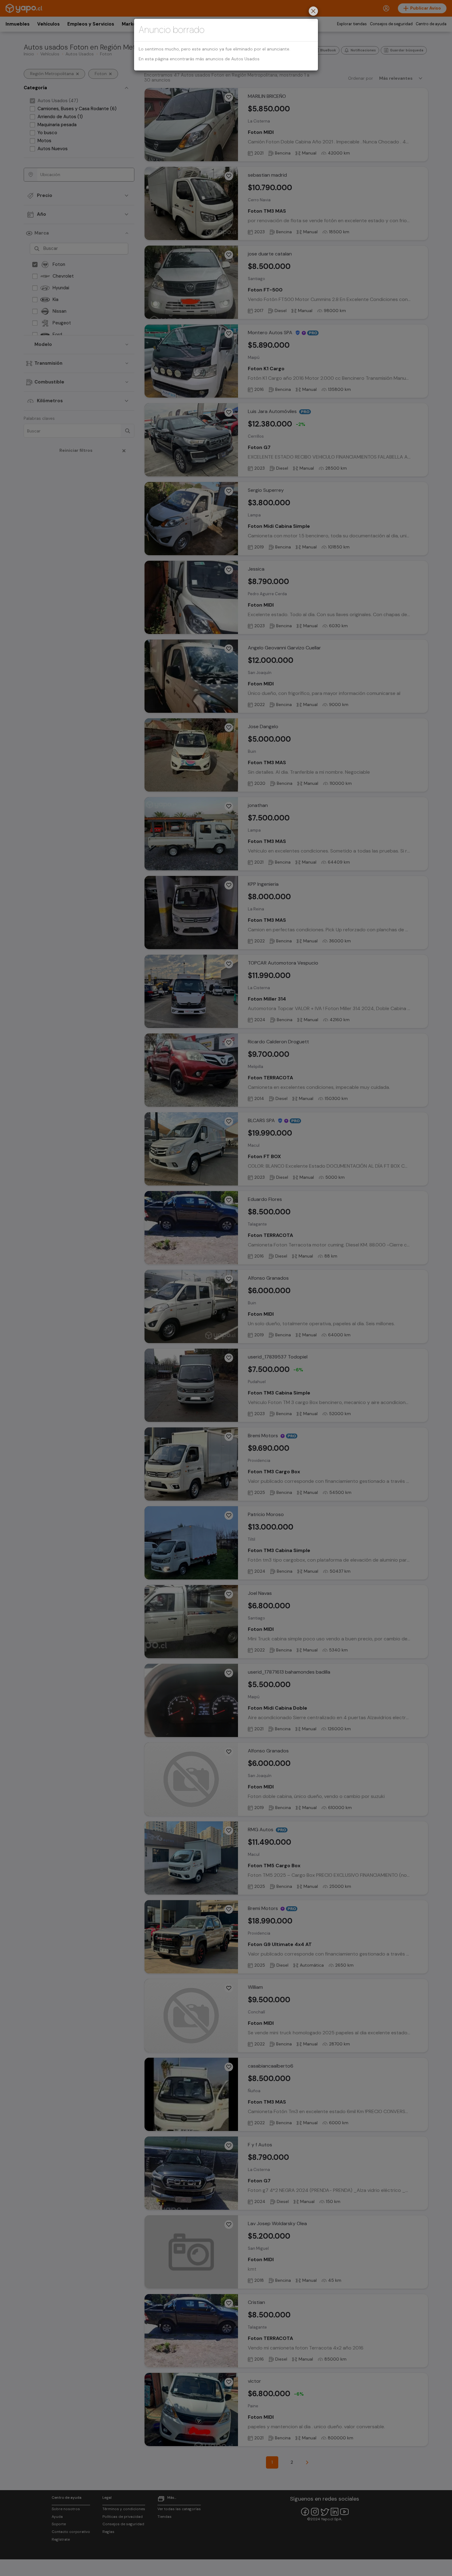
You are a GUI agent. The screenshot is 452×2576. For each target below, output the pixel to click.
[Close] (313, 12)
